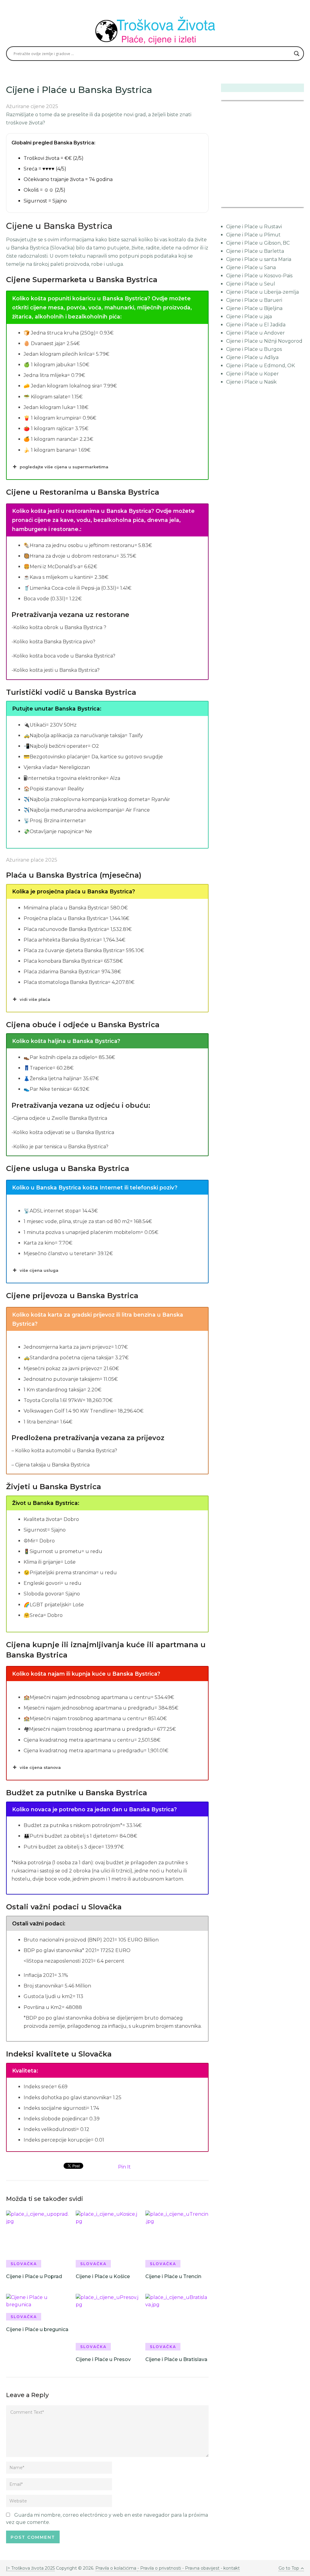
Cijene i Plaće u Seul (251, 284)
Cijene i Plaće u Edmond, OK (261, 366)
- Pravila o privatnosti (159, 2568)
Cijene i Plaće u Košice (103, 2276)
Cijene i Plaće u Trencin (173, 2276)
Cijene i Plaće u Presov (103, 2359)
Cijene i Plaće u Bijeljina (254, 308)
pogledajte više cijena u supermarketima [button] (64, 467)
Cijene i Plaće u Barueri (254, 300)
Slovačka (24, 2264)
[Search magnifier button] (297, 54)
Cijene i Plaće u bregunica (37, 2329)
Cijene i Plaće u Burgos (254, 349)
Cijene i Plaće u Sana (251, 267)
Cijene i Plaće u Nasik (251, 382)
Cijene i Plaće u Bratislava (176, 2359)
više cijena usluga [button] (39, 1270)
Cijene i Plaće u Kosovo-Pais (259, 276)
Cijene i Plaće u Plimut (253, 235)
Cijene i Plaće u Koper (252, 374)
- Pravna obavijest (200, 2568)
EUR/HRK (234, 203)
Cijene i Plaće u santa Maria (259, 259)
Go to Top (289, 2568)
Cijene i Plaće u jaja (249, 317)
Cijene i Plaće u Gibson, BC (258, 243)
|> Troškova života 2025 (30, 2568)
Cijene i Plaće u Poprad (34, 2276)
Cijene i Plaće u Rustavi (254, 227)
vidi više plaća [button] (35, 999)
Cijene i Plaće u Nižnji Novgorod (264, 341)
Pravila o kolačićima (116, 2568)
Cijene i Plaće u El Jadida (256, 325)
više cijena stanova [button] (40, 1767)
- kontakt (230, 2568)
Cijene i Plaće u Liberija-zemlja (262, 292)
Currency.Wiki (287, 203)
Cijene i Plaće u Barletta (255, 251)
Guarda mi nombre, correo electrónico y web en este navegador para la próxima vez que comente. (107, 2519)
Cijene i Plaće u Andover (256, 333)
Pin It (124, 2167)
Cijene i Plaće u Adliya (252, 357)
